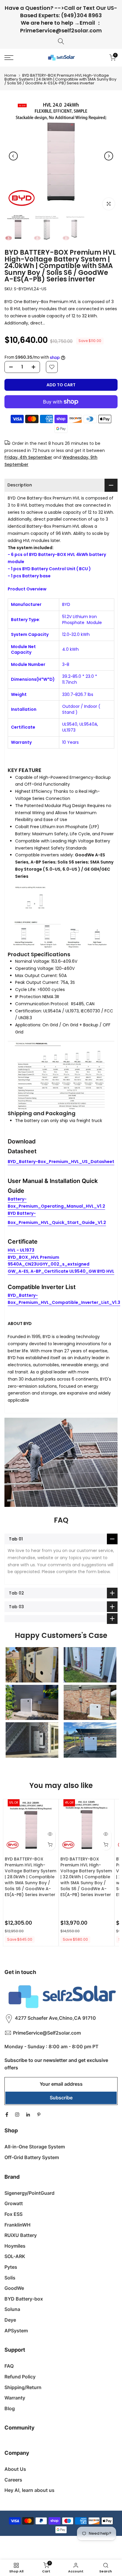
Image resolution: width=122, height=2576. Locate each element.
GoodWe (14, 2288)
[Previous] (13, 156)
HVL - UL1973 (21, 1250)
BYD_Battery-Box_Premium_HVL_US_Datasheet (61, 1162)
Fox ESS (13, 2214)
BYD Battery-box (24, 2299)
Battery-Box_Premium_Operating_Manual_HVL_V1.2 (56, 1203)
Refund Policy (20, 2377)
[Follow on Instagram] (17, 2115)
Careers (13, 2480)
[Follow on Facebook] (7, 2115)
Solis (10, 2278)
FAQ (9, 2366)
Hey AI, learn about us (29, 2490)
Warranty (15, 2398)
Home (10, 75)
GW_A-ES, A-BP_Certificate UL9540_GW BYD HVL (61, 1271)
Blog (10, 2408)
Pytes (11, 2267)
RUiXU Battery (21, 2235)
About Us (15, 2469)
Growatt (14, 2203)
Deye (10, 2320)
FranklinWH (17, 2225)
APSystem (16, 2331)
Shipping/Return (23, 2387)
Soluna (12, 2309)
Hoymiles (15, 2246)
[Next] (109, 156)
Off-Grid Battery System (32, 2157)
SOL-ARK (15, 2256)
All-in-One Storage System (35, 2147)
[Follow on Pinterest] (39, 2115)
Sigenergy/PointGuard (29, 2193)
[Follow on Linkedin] (28, 2115)
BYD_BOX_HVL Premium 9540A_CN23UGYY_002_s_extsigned (49, 1261)
